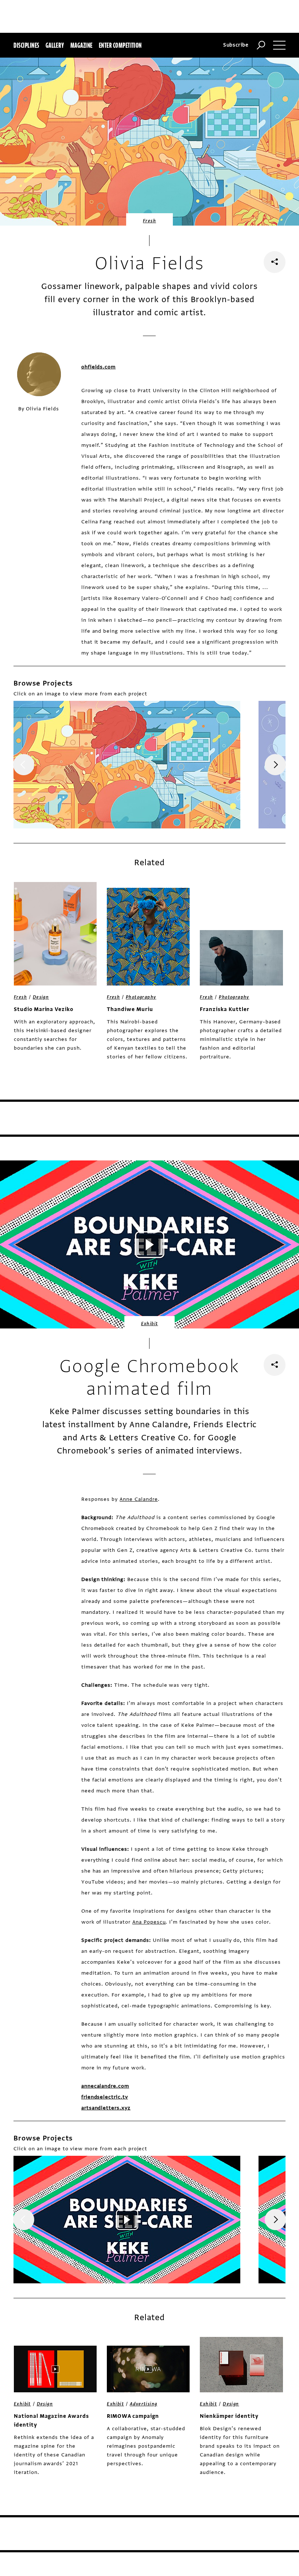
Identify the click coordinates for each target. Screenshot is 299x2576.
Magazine (81, 45)
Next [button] (275, 765)
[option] (127, 765)
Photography (141, 997)
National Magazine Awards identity (51, 2421)
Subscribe (236, 45)
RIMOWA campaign (133, 2416)
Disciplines (26, 45)
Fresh (149, 221)
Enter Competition (120, 45)
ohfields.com (99, 367)
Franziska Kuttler (224, 1009)
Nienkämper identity (229, 2416)
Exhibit (150, 1324)
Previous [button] (24, 765)
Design (41, 997)
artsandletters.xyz (106, 2108)
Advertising (143, 2404)
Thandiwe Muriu (130, 1009)
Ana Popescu (149, 1922)
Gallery (55, 45)
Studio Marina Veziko (44, 1009)
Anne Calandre (139, 1499)
